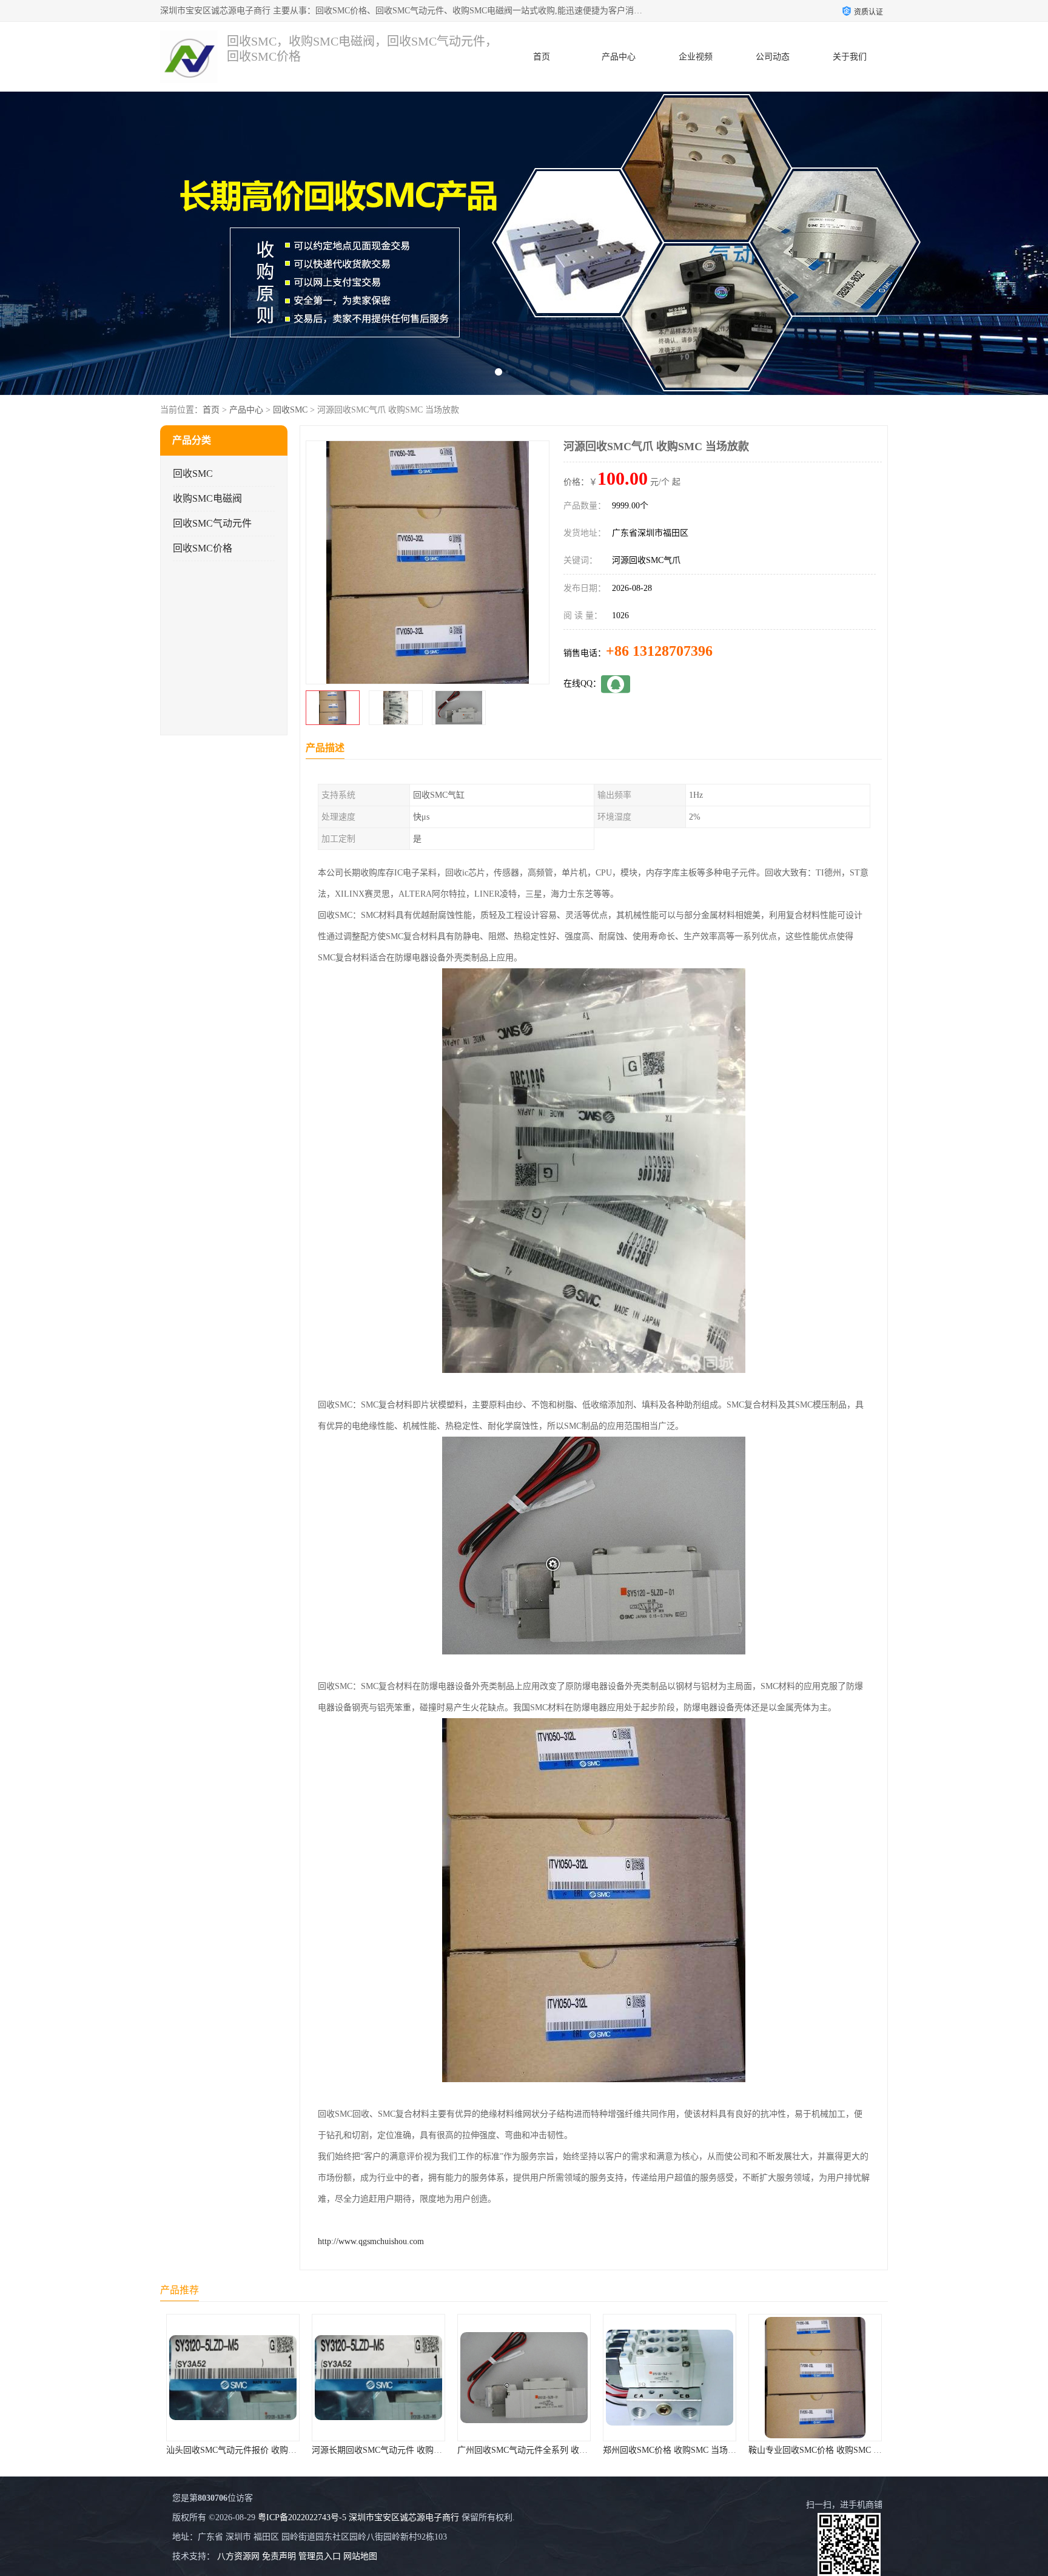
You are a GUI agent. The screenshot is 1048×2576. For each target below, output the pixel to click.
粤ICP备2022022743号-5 (302, 2517)
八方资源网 (238, 2556)
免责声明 (279, 2556)
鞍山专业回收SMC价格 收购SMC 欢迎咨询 (682, 2450)
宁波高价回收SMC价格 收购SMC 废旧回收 (828, 2450)
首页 (542, 57)
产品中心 (619, 57)
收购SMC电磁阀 (207, 498)
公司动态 (773, 57)
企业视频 (696, 57)
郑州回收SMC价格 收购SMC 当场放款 (528, 2450)
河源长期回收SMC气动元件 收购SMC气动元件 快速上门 (271, 2450)
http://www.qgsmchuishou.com (371, 2241)
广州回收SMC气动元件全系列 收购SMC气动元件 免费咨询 (421, 2450)
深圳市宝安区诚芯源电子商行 (404, 2517)
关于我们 (850, 57)
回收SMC (290, 410)
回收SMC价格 (203, 548)
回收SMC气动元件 (212, 523)
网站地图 (360, 2556)
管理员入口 (320, 2556)
